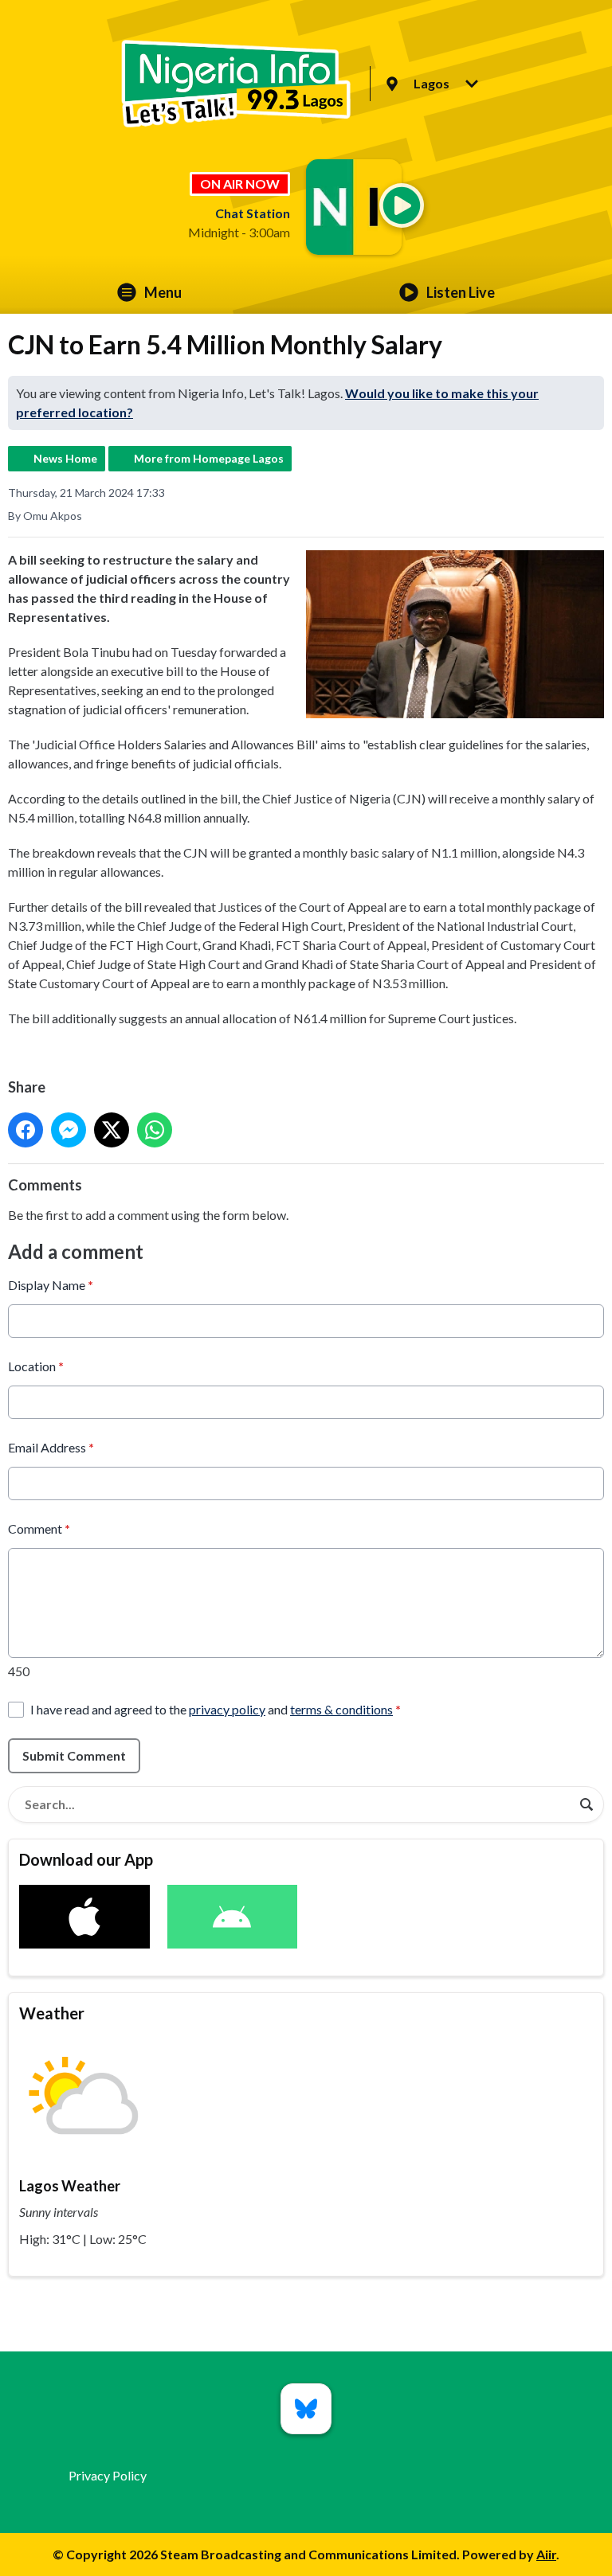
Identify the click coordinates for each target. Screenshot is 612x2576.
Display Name (51, 1285)
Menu (163, 292)
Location (36, 1366)
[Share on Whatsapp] (155, 1130)
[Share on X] (112, 1130)
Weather (52, 2013)
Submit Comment (74, 1755)
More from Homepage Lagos (209, 458)
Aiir (546, 2554)
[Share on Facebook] (25, 1130)
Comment (39, 1528)
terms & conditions (341, 1709)
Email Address (51, 1447)
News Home (65, 458)
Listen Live (461, 292)
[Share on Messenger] (69, 1130)
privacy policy (227, 1709)
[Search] (586, 1804)
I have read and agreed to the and (216, 1709)
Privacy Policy (108, 2475)
